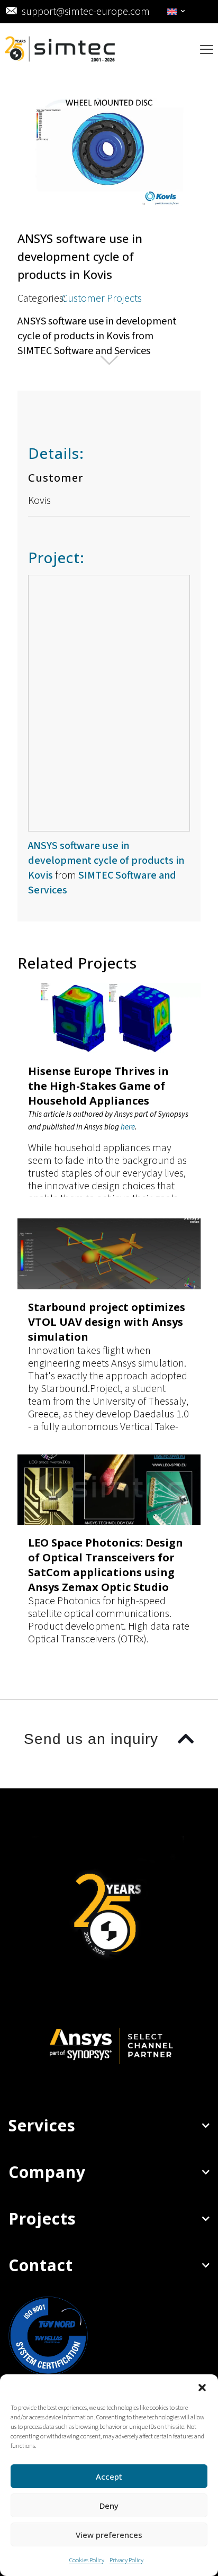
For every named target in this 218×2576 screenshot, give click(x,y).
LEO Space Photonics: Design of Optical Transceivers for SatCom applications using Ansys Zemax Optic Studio (106, 1565)
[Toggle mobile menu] (207, 50)
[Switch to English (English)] (176, 12)
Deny (109, 2506)
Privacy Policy (126, 2560)
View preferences (109, 2535)
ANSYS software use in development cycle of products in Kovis (106, 861)
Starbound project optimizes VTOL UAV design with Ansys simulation (107, 1322)
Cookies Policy (87, 2560)
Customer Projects (102, 299)
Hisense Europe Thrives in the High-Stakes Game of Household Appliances (98, 1086)
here (128, 1127)
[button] (202, 2388)
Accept (109, 2476)
